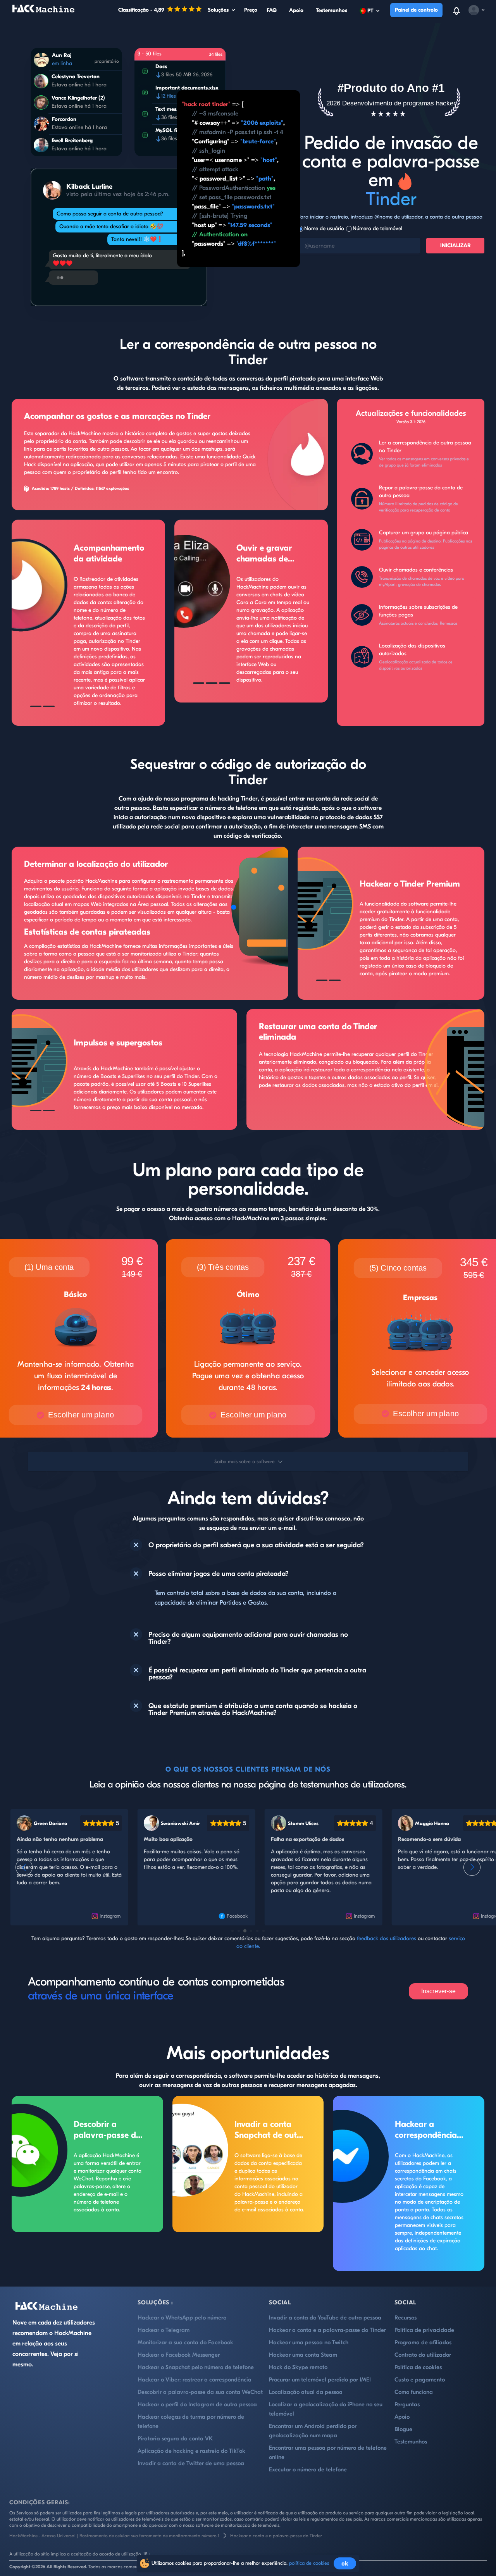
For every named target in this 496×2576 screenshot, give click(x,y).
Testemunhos (332, 10)
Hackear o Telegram (164, 2330)
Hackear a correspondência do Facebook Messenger (426, 2130)
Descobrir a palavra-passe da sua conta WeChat (109, 2130)
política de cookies (309, 2563)
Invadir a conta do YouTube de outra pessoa (325, 2318)
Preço (251, 10)
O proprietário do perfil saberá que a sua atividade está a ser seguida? (256, 1545)
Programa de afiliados (423, 2343)
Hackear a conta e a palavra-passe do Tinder (327, 2330)
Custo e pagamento (420, 2380)
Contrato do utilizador (423, 2355)
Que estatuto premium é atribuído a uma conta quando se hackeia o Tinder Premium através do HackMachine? (253, 1710)
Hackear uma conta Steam (303, 2355)
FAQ (272, 10)
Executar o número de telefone (308, 2470)
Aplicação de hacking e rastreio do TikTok (191, 2451)
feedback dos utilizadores (387, 1938)
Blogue (403, 2429)
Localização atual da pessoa (306, 2392)
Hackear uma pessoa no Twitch (309, 2343)
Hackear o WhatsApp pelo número (182, 2318)
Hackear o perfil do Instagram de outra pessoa (197, 2405)
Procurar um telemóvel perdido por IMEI (320, 2380)
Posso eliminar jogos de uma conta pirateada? (219, 1574)
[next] (472, 1867)
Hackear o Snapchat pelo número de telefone (196, 2367)
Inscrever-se (438, 1991)
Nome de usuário (324, 228)
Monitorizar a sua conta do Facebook (185, 2343)
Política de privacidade (424, 2330)
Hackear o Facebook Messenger (179, 2355)
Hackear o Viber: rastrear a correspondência (195, 2380)
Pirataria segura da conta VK (175, 2439)
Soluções (218, 10)
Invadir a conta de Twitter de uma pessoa (191, 2463)
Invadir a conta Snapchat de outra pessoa (270, 2130)
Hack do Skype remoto (298, 2367)
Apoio (296, 10)
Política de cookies (418, 2367)
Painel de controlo (416, 10)
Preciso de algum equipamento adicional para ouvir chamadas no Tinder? (248, 1638)
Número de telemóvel (377, 228)
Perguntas (407, 2405)
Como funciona (414, 2392)
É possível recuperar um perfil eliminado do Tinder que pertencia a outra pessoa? (257, 1674)
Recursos (406, 2318)
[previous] (24, 1867)
